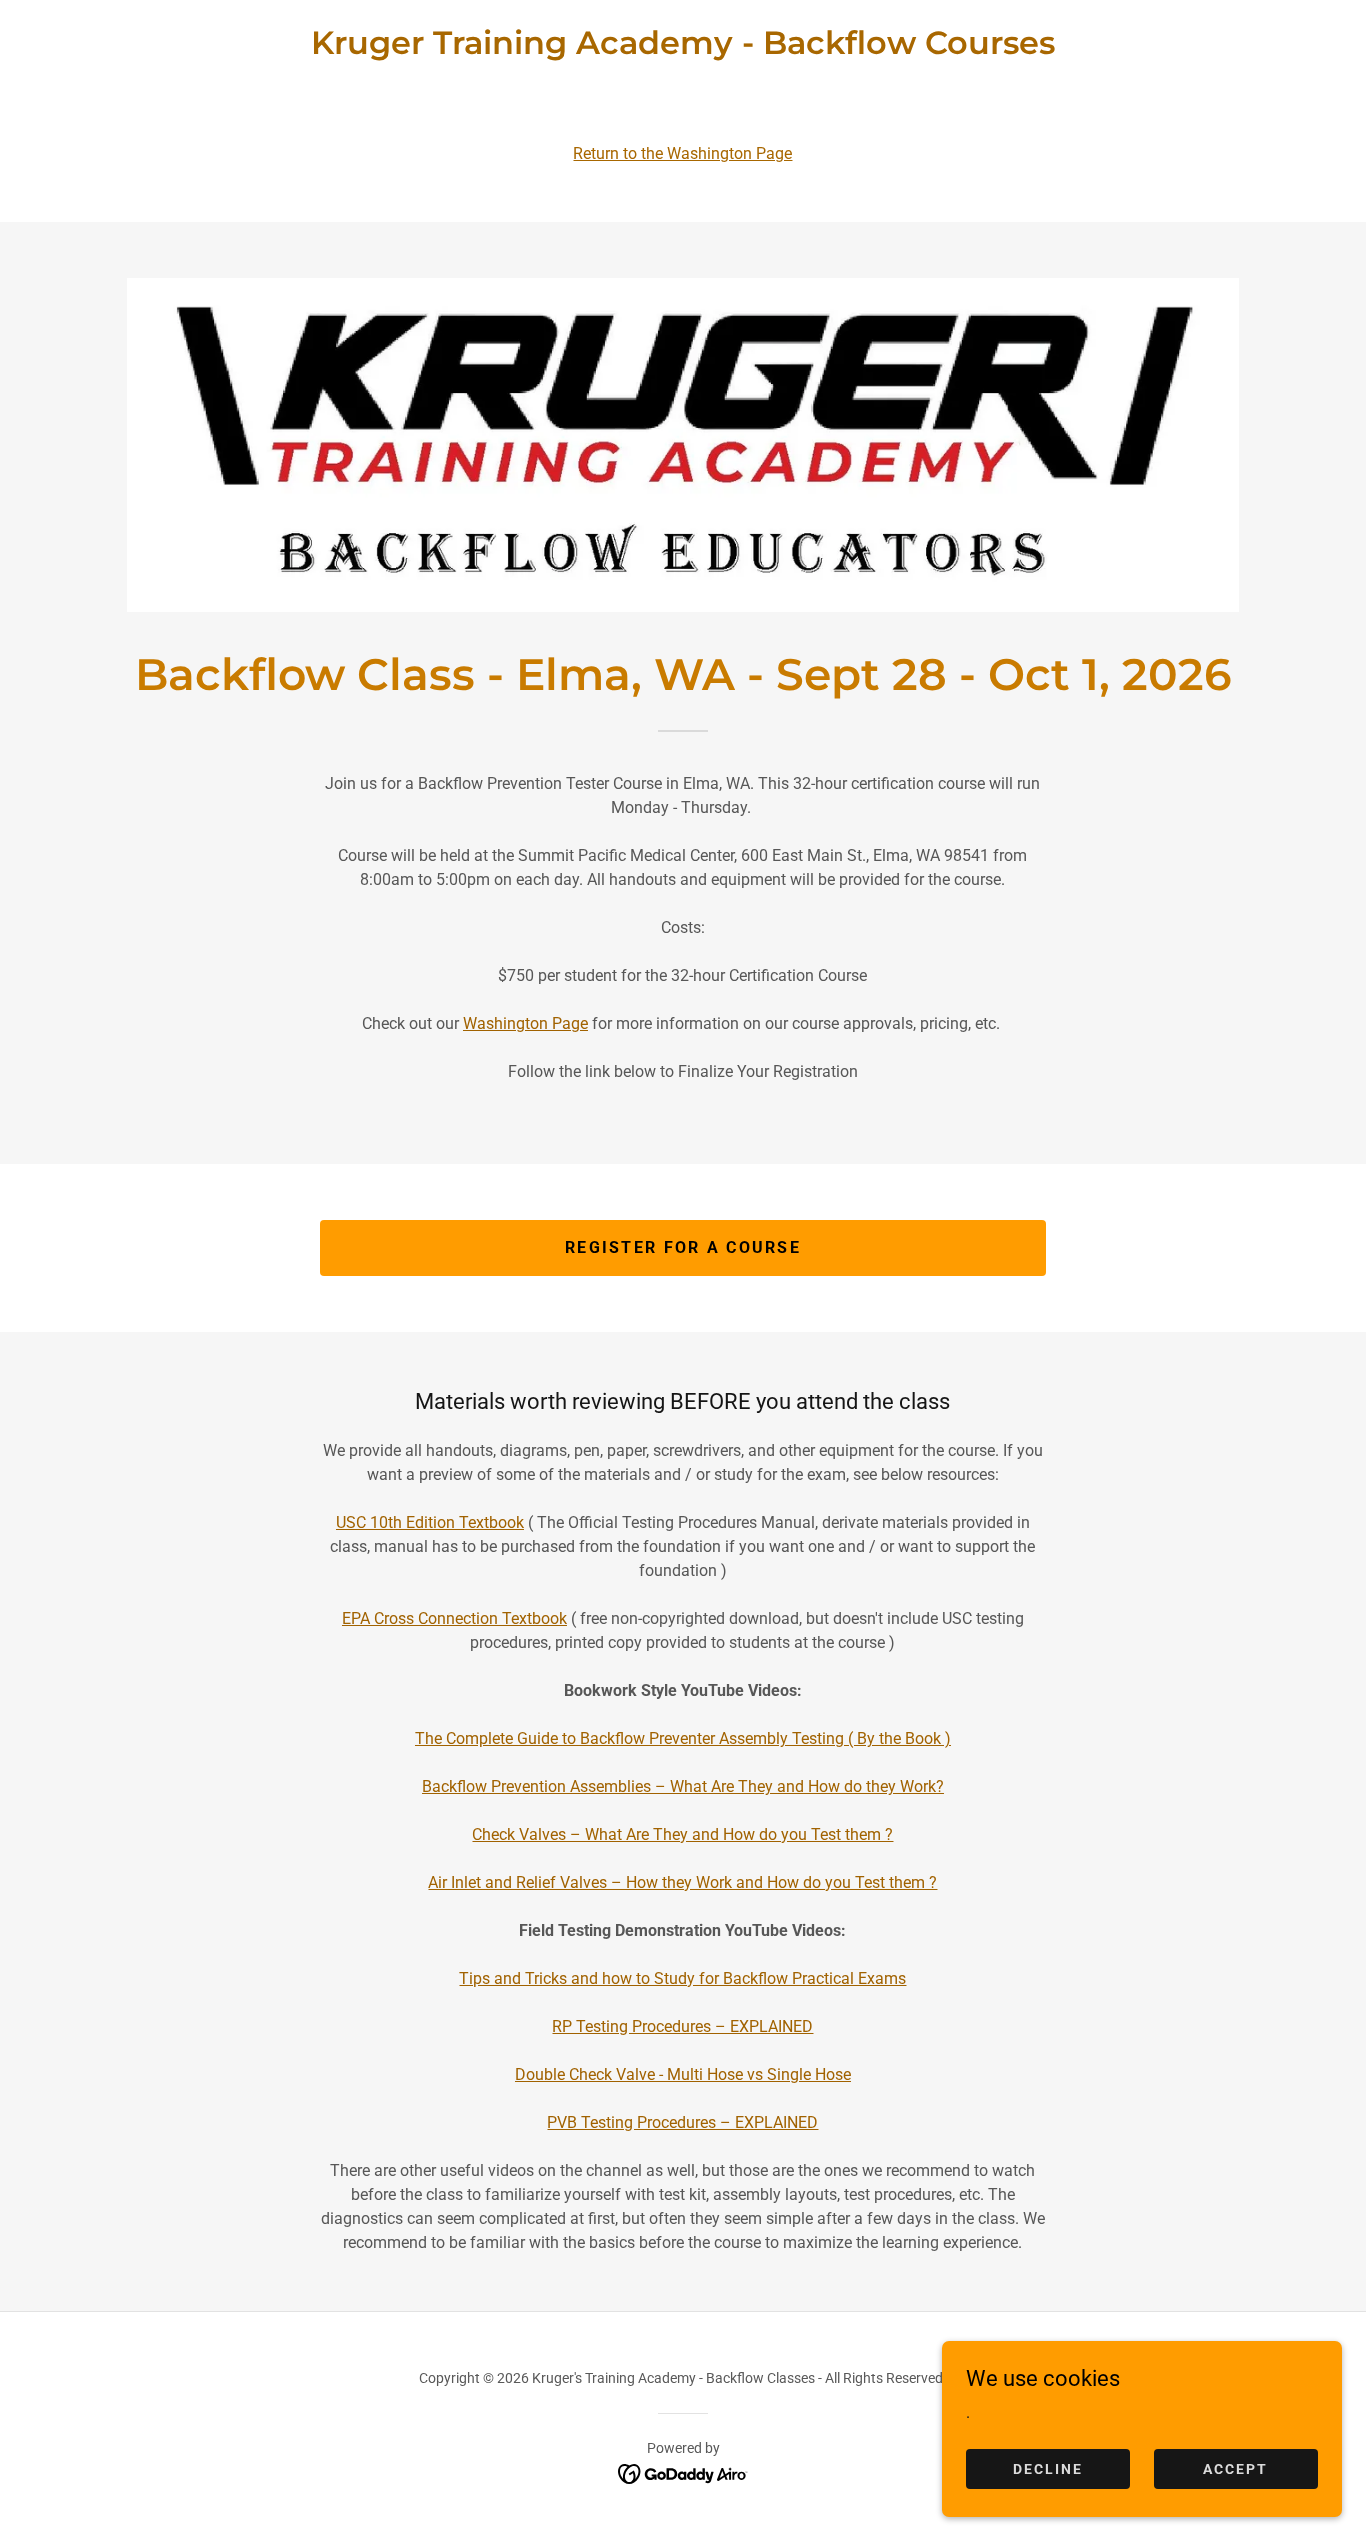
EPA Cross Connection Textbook (454, 1618)
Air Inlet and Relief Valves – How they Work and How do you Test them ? (682, 1882)
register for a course (683, 1247)
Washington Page (525, 1023)
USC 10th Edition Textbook (430, 1522)
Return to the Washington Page (682, 153)
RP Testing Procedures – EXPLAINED (682, 2026)
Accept (1235, 2468)
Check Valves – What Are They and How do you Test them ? (682, 1834)
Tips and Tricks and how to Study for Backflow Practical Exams (682, 1978)
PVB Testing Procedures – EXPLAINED (682, 2122)
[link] (683, 48)
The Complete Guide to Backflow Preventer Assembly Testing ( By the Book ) (683, 1738)
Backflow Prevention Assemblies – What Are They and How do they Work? (683, 1786)
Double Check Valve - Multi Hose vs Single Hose (683, 2074)
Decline (1048, 2468)
